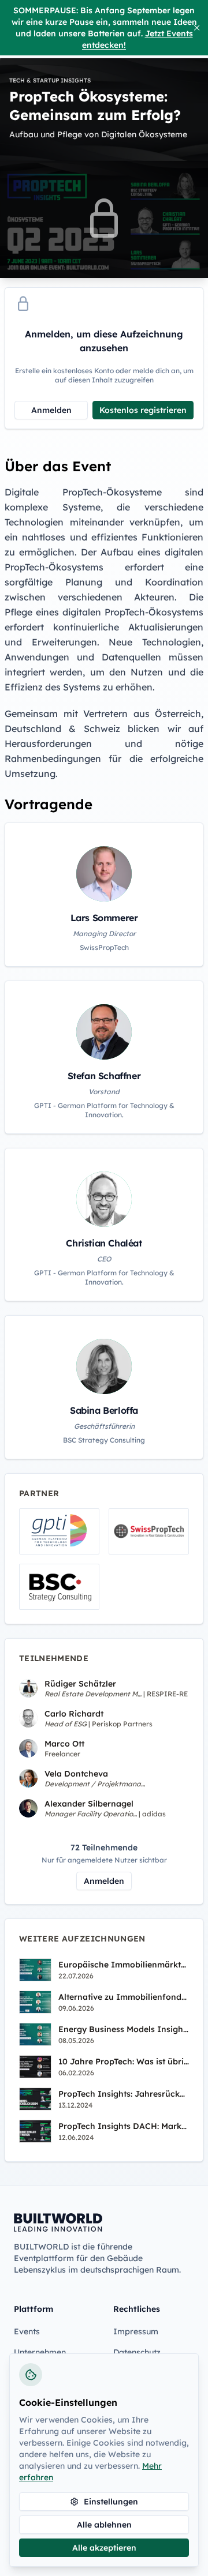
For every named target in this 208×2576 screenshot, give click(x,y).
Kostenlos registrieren (143, 410)
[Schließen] (197, 28)
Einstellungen (111, 2502)
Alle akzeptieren (104, 2548)
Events (27, 2331)
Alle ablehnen (104, 2525)
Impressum (136, 2331)
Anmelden (51, 410)
